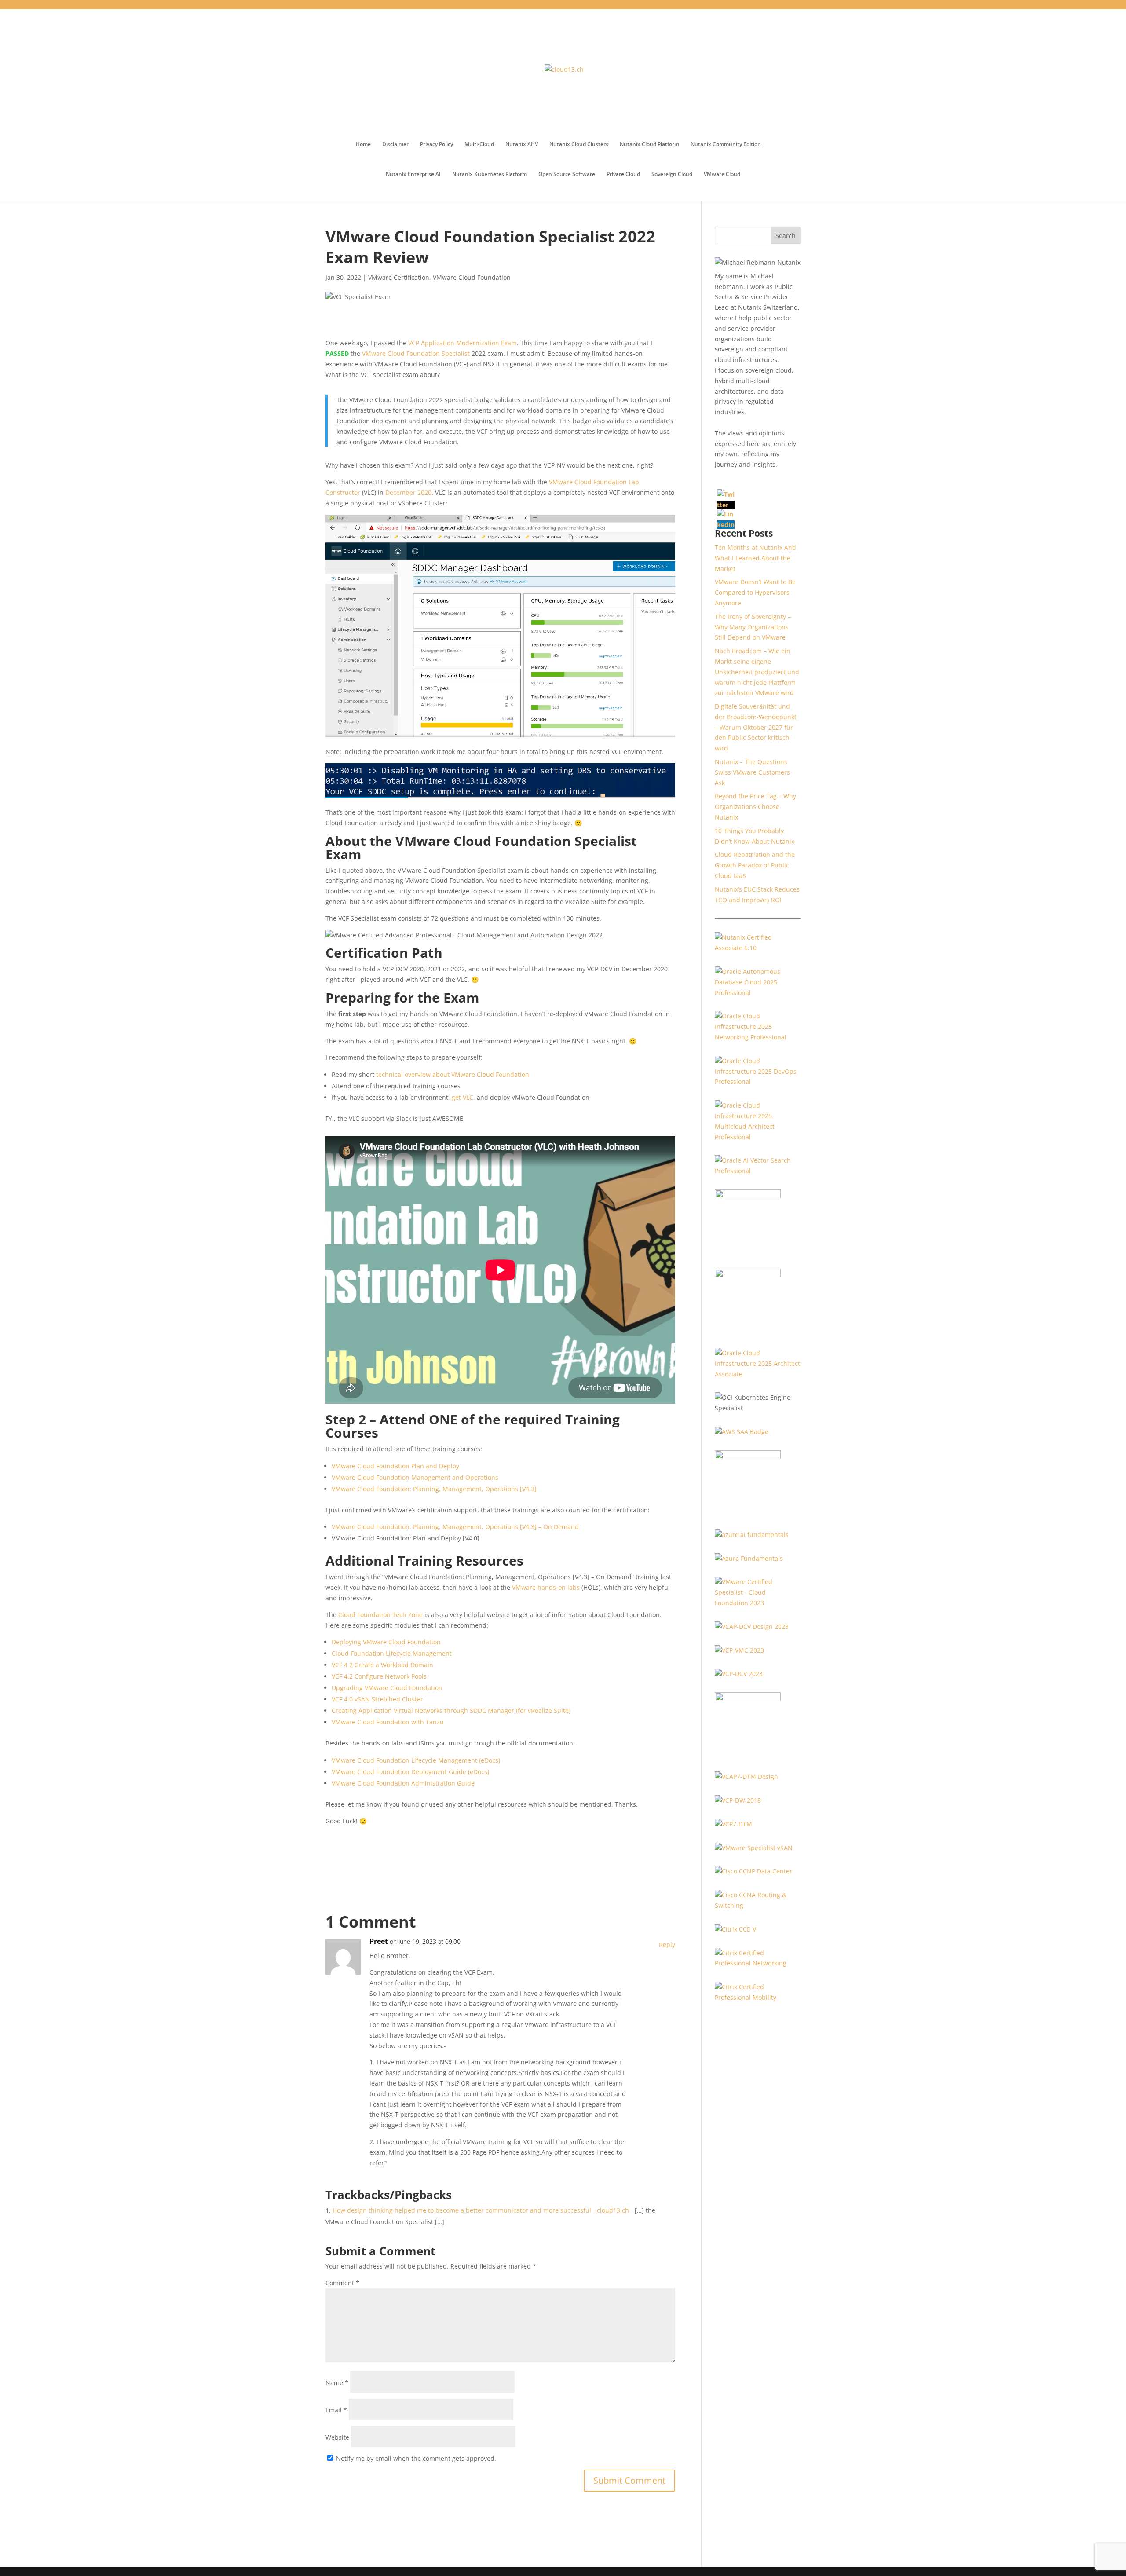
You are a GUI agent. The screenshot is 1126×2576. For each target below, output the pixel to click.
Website (337, 2437)
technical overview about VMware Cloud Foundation (453, 1074)
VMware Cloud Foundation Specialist (416, 353)
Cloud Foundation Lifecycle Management (392, 1653)
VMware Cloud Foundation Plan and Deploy (395, 1466)
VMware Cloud (722, 174)
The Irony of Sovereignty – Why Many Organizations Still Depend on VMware (753, 627)
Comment (342, 2283)
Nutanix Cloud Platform (649, 145)
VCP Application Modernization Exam (462, 343)
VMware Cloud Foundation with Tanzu (388, 1722)
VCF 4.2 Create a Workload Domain (382, 1665)
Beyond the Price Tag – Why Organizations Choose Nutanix (755, 807)
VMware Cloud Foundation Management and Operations (415, 1477)
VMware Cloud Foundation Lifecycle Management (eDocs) (416, 1760)
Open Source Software (567, 174)
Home (363, 145)
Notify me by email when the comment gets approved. (415, 2458)
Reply (667, 1945)
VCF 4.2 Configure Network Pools (379, 1676)
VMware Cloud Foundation (472, 277)
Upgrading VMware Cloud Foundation (387, 1688)
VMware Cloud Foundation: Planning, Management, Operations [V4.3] (434, 1489)
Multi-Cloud (479, 145)
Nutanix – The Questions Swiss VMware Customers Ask (752, 772)
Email (336, 2410)
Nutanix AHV (522, 145)
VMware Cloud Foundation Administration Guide (403, 1783)
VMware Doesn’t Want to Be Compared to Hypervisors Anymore (755, 592)
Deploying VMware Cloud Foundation (386, 1642)
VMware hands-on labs (546, 1587)
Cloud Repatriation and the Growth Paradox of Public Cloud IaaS (755, 865)
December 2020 (408, 492)
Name (337, 2383)
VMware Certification (399, 277)
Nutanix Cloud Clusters (579, 145)
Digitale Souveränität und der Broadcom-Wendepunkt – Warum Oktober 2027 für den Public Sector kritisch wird (756, 727)
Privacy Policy (437, 145)
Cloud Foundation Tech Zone (380, 1615)
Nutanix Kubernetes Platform (490, 174)
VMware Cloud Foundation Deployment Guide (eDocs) (410, 1772)
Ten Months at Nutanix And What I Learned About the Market (755, 558)
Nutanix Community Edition (726, 145)
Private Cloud (623, 174)
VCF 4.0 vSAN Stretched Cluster (377, 1699)
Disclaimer (395, 145)
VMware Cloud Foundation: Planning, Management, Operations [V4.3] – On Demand (455, 1527)
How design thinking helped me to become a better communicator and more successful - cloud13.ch (481, 2210)
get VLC (462, 1097)
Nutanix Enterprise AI (413, 174)
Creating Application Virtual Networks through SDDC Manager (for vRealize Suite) (451, 1711)
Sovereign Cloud (672, 174)
